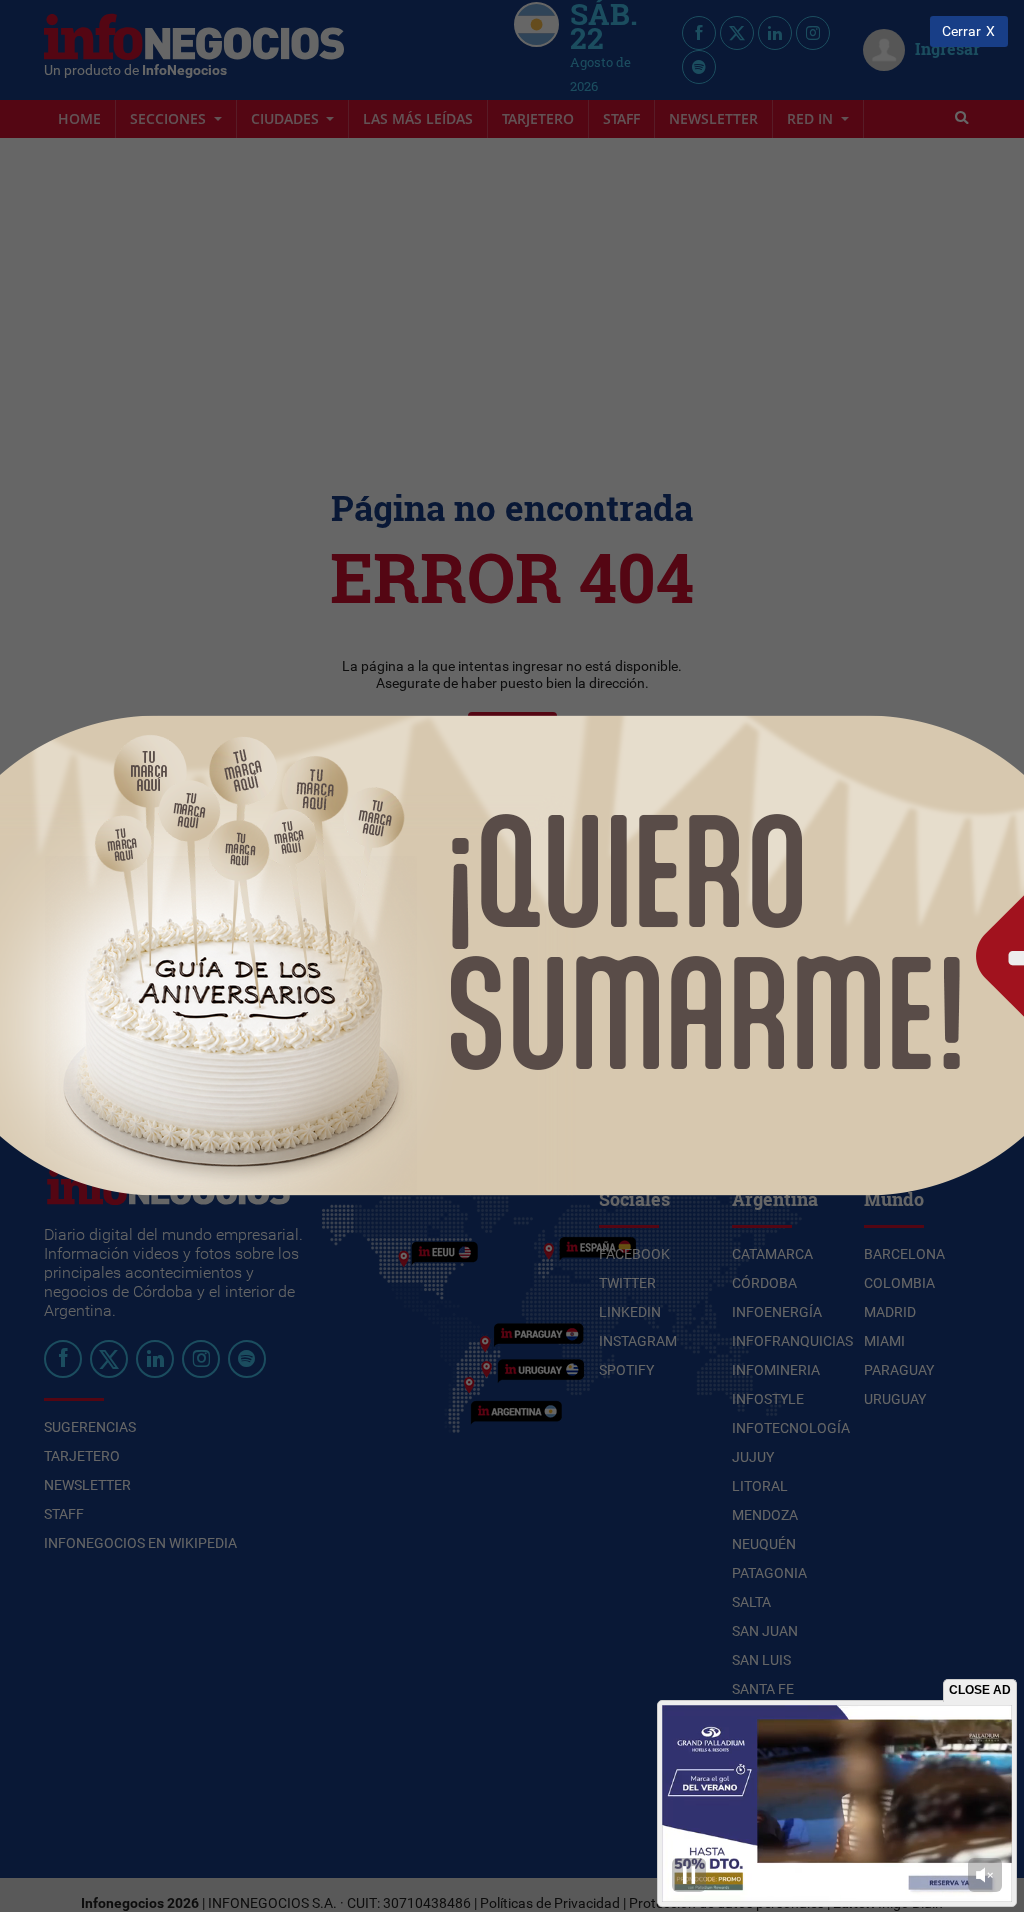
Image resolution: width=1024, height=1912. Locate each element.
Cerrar (961, 31)
